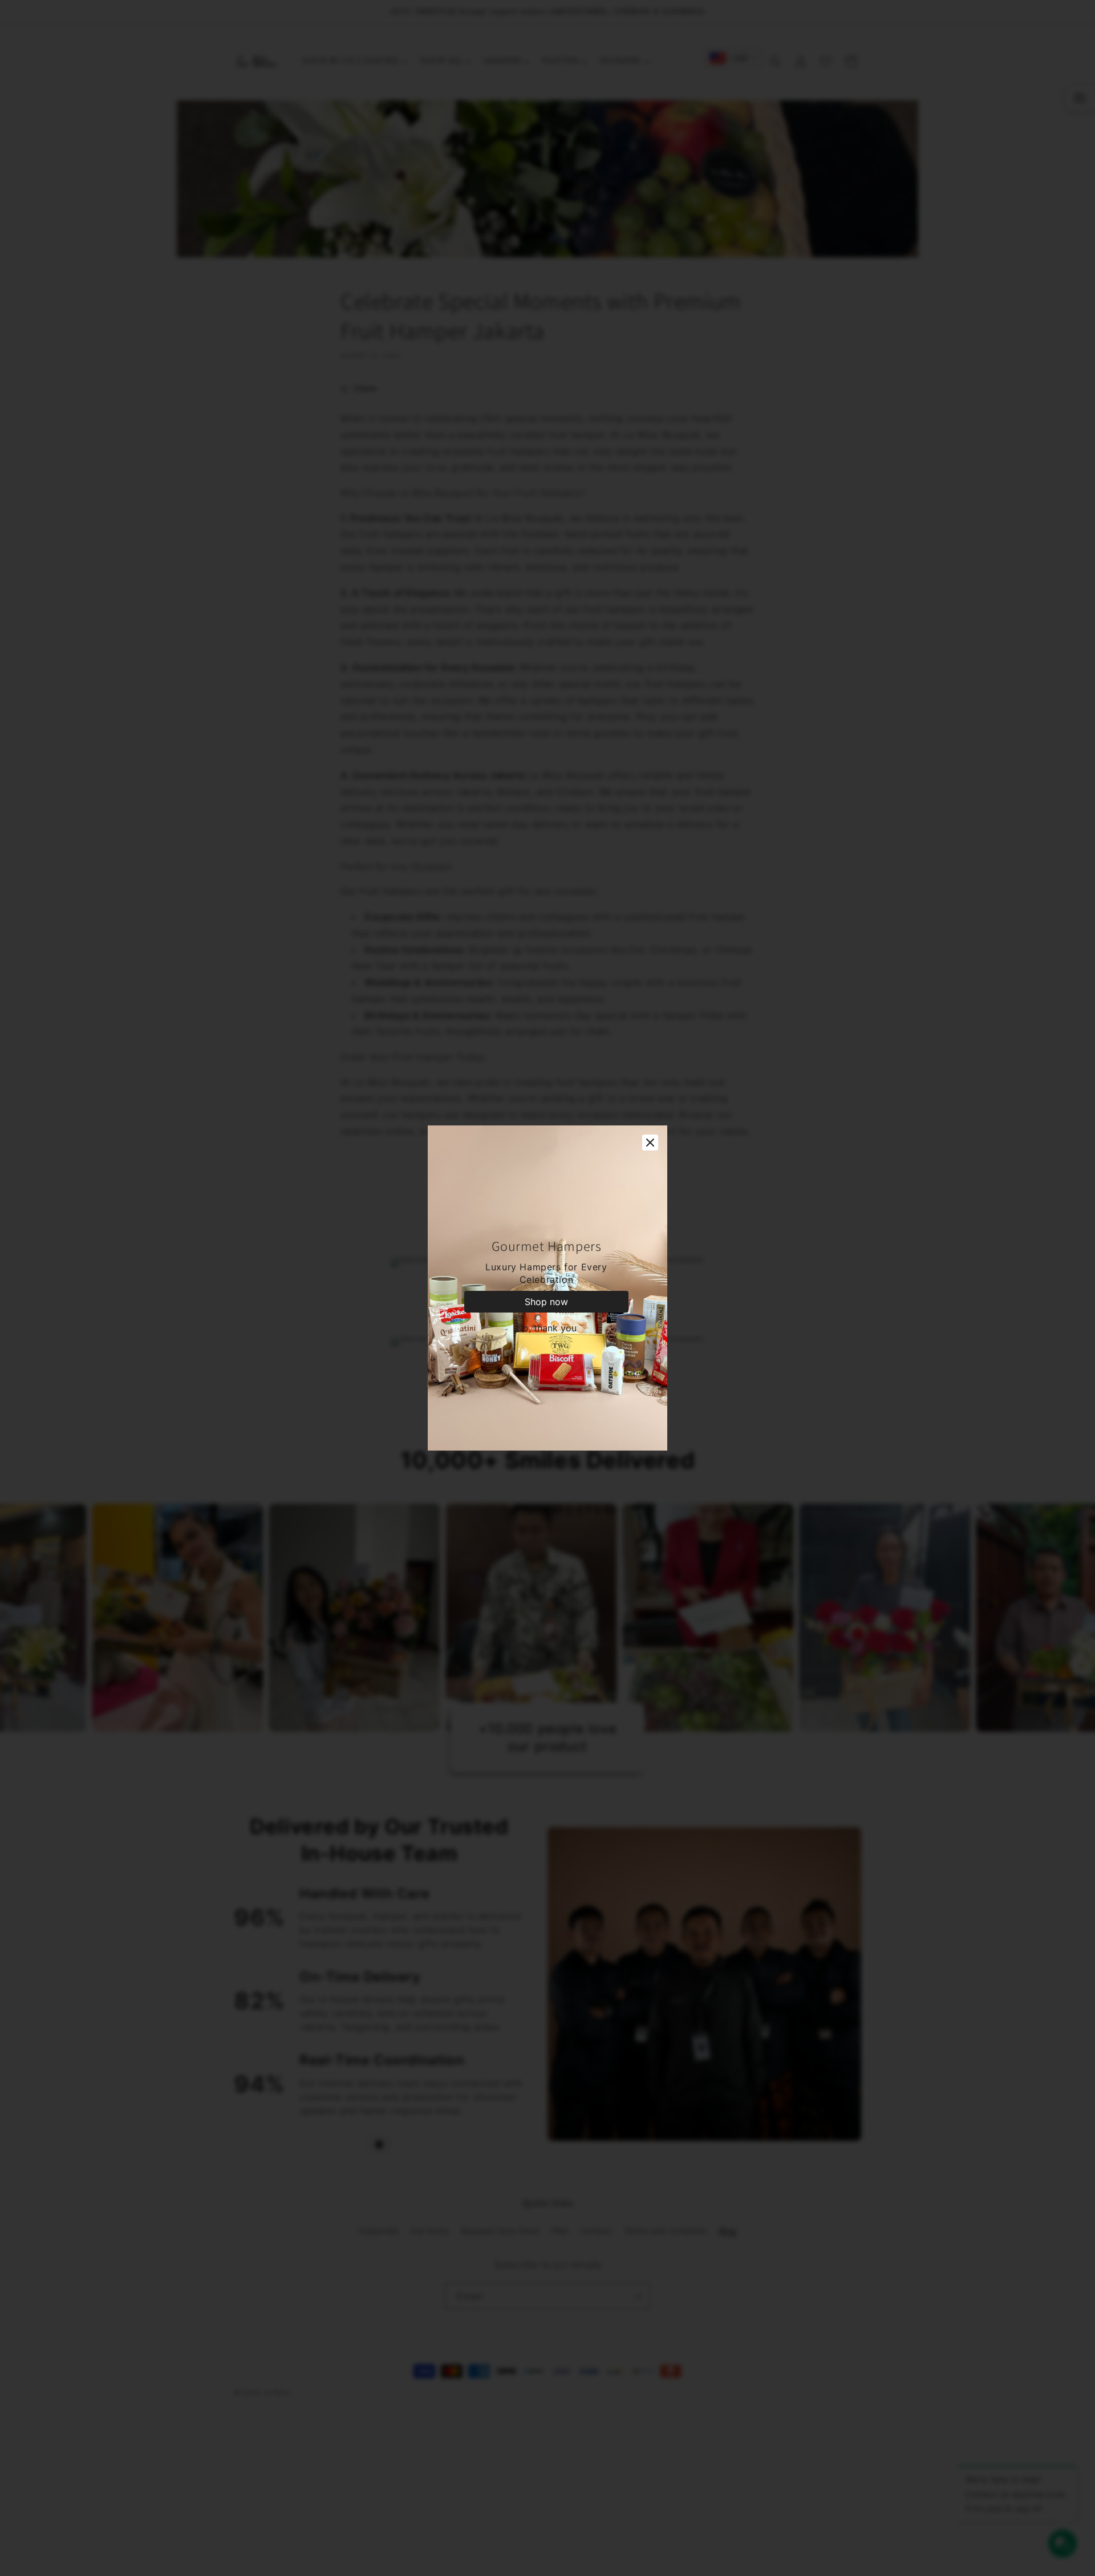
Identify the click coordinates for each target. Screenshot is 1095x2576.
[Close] (650, 1143)
